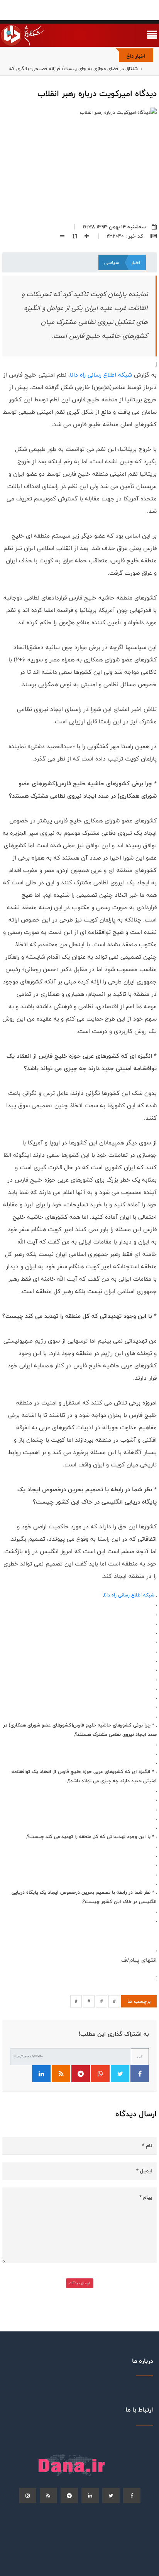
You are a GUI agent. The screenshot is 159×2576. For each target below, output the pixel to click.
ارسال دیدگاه (80, 2283)
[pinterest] (69, 2495)
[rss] (48, 2495)
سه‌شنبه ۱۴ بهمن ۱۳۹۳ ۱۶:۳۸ (114, 227)
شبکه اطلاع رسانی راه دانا (101, 375)
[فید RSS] (61, 2074)
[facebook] (132, 2495)
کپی (140, 2056)
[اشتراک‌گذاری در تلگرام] (81, 2074)
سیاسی (112, 262)
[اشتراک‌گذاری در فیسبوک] (140, 2074)
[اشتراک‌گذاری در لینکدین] (41, 2074)
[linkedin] (90, 2495)
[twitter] (111, 2495)
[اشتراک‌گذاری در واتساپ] (100, 2074)
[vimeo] (28, 2495)
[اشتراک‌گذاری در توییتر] (120, 2074)
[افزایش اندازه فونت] (84, 236)
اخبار (135, 262)
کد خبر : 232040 (126, 236)
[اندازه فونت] (72, 236)
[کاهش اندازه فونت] (59, 236)
